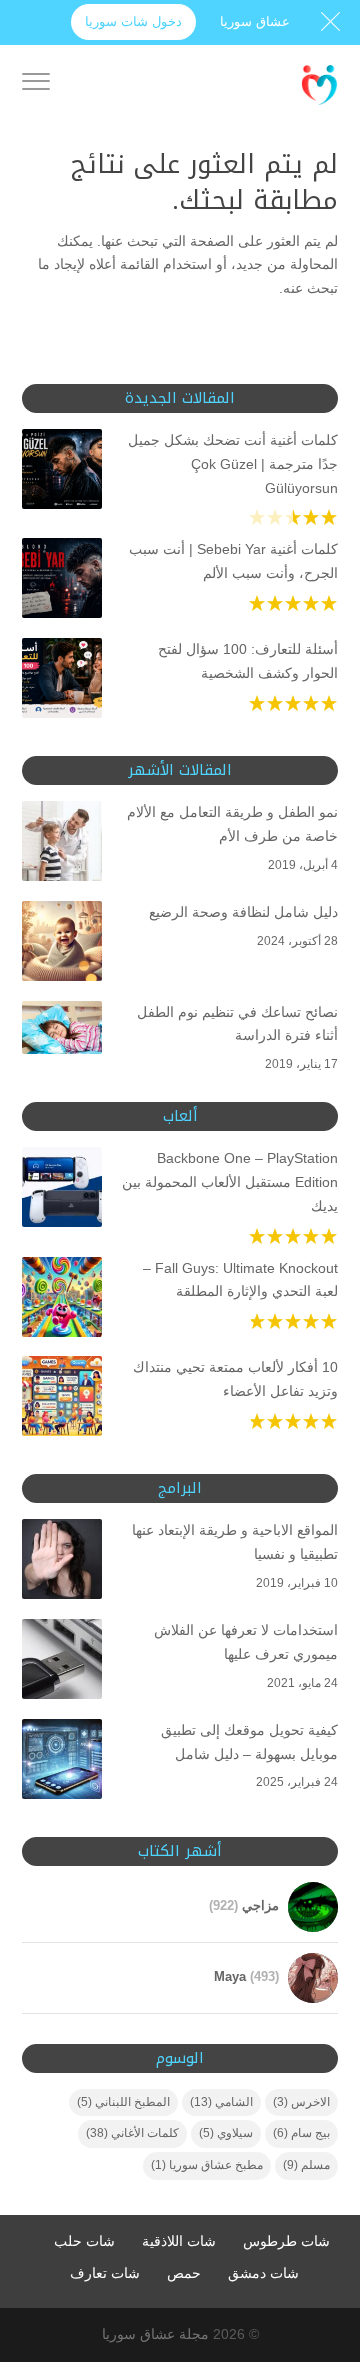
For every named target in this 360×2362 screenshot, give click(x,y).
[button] (335, 2228)
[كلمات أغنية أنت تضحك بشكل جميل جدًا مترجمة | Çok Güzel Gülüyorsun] (62, 473)
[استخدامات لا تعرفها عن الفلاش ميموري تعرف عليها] (62, 1663)
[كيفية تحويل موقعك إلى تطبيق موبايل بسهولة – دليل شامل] (62, 1763)
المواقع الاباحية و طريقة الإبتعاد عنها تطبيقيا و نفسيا (235, 1542)
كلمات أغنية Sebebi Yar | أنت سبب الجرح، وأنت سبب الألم (233, 561)
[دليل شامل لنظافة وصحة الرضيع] (62, 945)
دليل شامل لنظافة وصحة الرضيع (243, 912)
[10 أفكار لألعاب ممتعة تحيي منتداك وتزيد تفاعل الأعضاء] (62, 1400)
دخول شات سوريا (133, 21)
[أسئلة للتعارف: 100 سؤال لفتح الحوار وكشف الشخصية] (62, 682)
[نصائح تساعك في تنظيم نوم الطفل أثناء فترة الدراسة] (62, 1031)
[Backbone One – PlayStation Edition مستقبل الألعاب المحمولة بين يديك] (62, 1191)
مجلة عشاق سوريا (155, 2334)
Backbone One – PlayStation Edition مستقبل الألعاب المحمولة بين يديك (230, 1182)
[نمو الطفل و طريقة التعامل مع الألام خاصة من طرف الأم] (62, 845)
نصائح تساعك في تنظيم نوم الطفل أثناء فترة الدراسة (237, 1024)
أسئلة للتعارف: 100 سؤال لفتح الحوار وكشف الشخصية (248, 661)
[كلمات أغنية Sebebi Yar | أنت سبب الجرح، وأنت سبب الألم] (62, 582)
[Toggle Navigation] (36, 85)
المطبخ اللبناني (123, 2102)
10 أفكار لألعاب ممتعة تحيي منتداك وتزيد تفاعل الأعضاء (235, 1379)
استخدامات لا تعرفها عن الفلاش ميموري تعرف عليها (246, 1642)
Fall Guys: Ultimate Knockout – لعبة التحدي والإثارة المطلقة (240, 1280)
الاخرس (301, 2102)
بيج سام (301, 2133)
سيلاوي (226, 2133)
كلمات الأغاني (132, 2133)
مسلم (306, 2165)
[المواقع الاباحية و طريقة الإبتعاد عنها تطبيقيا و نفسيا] (62, 1563)
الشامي (221, 2102)
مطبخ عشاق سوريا (207, 2165)
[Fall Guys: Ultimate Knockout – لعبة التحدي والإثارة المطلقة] (62, 1301)
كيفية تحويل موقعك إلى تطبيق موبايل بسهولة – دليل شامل (249, 1742)
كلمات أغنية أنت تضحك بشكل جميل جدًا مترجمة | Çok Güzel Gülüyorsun (233, 464)
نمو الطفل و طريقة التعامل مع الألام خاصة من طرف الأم (232, 824)
